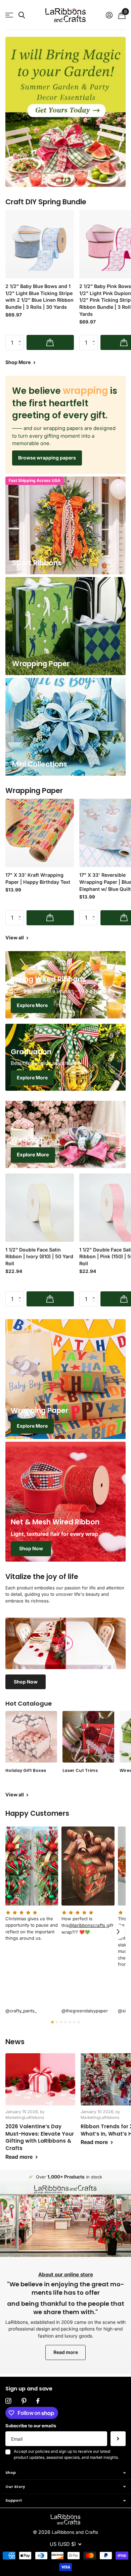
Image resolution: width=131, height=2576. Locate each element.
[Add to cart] (50, 342)
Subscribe (118, 2439)
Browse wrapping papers (47, 458)
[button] (55, 180)
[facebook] (38, 2401)
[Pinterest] (24, 2401)
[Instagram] (8, 2401)
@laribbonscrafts (88, 1925)
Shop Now (31, 1548)
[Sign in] (109, 15)
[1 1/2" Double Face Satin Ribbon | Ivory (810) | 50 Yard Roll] (40, 1208)
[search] (22, 15)
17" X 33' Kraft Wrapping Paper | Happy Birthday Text (38, 878)
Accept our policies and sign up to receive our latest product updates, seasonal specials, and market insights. (66, 2454)
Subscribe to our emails (31, 2426)
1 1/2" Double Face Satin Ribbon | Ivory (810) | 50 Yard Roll (39, 1257)
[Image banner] (65, 112)
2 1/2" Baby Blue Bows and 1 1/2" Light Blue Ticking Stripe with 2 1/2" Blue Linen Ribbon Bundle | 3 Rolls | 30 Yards (39, 297)
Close (65, 2473)
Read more (66, 2352)
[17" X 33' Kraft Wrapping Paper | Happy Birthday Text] (40, 833)
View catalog (9, 15)
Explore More (32, 1005)
